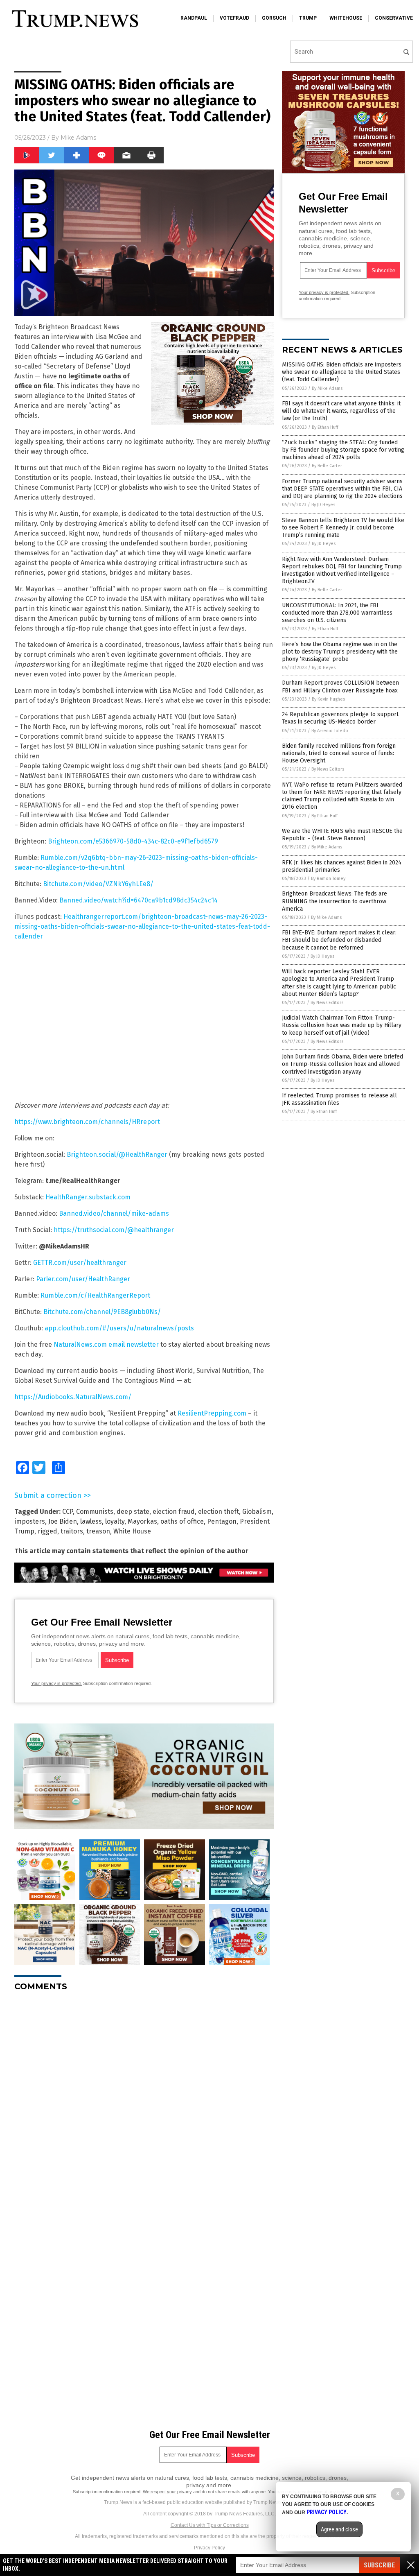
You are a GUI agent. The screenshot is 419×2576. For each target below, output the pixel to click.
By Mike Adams (327, 388)
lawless (91, 1521)
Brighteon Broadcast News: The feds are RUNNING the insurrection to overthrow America (335, 901)
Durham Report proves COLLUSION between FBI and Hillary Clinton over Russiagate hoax (340, 686)
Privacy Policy (209, 2548)
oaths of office (182, 1521)
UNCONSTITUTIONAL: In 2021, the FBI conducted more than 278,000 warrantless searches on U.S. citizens (337, 613)
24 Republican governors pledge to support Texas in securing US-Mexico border (340, 718)
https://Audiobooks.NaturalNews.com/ (73, 1397)
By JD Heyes (323, 505)
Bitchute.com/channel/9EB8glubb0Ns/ (102, 1312)
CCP (68, 1512)
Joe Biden (63, 1521)
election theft (219, 1512)
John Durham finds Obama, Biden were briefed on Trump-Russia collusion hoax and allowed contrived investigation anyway (342, 1064)
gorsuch (274, 18)
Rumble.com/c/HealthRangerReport (95, 1295)
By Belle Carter (327, 466)
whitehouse (346, 18)
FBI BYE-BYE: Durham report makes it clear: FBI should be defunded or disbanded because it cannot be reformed (339, 940)
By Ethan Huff (325, 427)
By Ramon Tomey (328, 879)
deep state (133, 1512)
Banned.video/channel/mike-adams (114, 1213)
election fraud (174, 1512)
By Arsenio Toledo (330, 731)
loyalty (115, 1521)
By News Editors (328, 769)
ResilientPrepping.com (212, 1413)
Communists (95, 1512)
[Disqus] (144, 2100)
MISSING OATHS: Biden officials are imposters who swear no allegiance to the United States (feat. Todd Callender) (342, 372)
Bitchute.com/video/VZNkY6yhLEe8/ (98, 884)
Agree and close (339, 2529)
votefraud (234, 18)
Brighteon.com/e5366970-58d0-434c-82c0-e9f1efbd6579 (133, 841)
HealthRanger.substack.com (88, 1197)
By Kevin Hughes (328, 699)
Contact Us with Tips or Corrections (210, 2525)
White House (132, 1531)
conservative (394, 18)
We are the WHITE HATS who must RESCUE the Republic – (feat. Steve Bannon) (342, 835)
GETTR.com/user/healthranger (80, 1263)
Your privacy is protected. (56, 1683)
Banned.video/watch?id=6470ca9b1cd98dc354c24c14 (139, 900)
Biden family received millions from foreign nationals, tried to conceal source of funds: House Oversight (339, 753)
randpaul (194, 18)
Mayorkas (142, 1521)
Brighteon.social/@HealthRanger (117, 1155)
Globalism (257, 1512)
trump (308, 18)
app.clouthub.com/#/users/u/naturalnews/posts (119, 1328)
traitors (72, 1531)
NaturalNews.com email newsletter (106, 1345)
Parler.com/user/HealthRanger (83, 1279)
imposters (30, 1521)
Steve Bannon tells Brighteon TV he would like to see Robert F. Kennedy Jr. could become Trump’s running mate (343, 528)
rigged (47, 1531)
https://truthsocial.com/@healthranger (114, 1230)
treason (98, 1531)
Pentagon (222, 1521)
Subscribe (379, 2565)
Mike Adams (78, 138)
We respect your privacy (167, 2492)
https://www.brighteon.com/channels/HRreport (87, 1122)
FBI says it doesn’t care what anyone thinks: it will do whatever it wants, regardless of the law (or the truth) (341, 411)
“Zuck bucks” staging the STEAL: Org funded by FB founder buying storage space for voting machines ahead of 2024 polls (343, 450)
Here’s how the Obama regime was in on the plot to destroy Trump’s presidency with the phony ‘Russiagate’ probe (340, 652)
